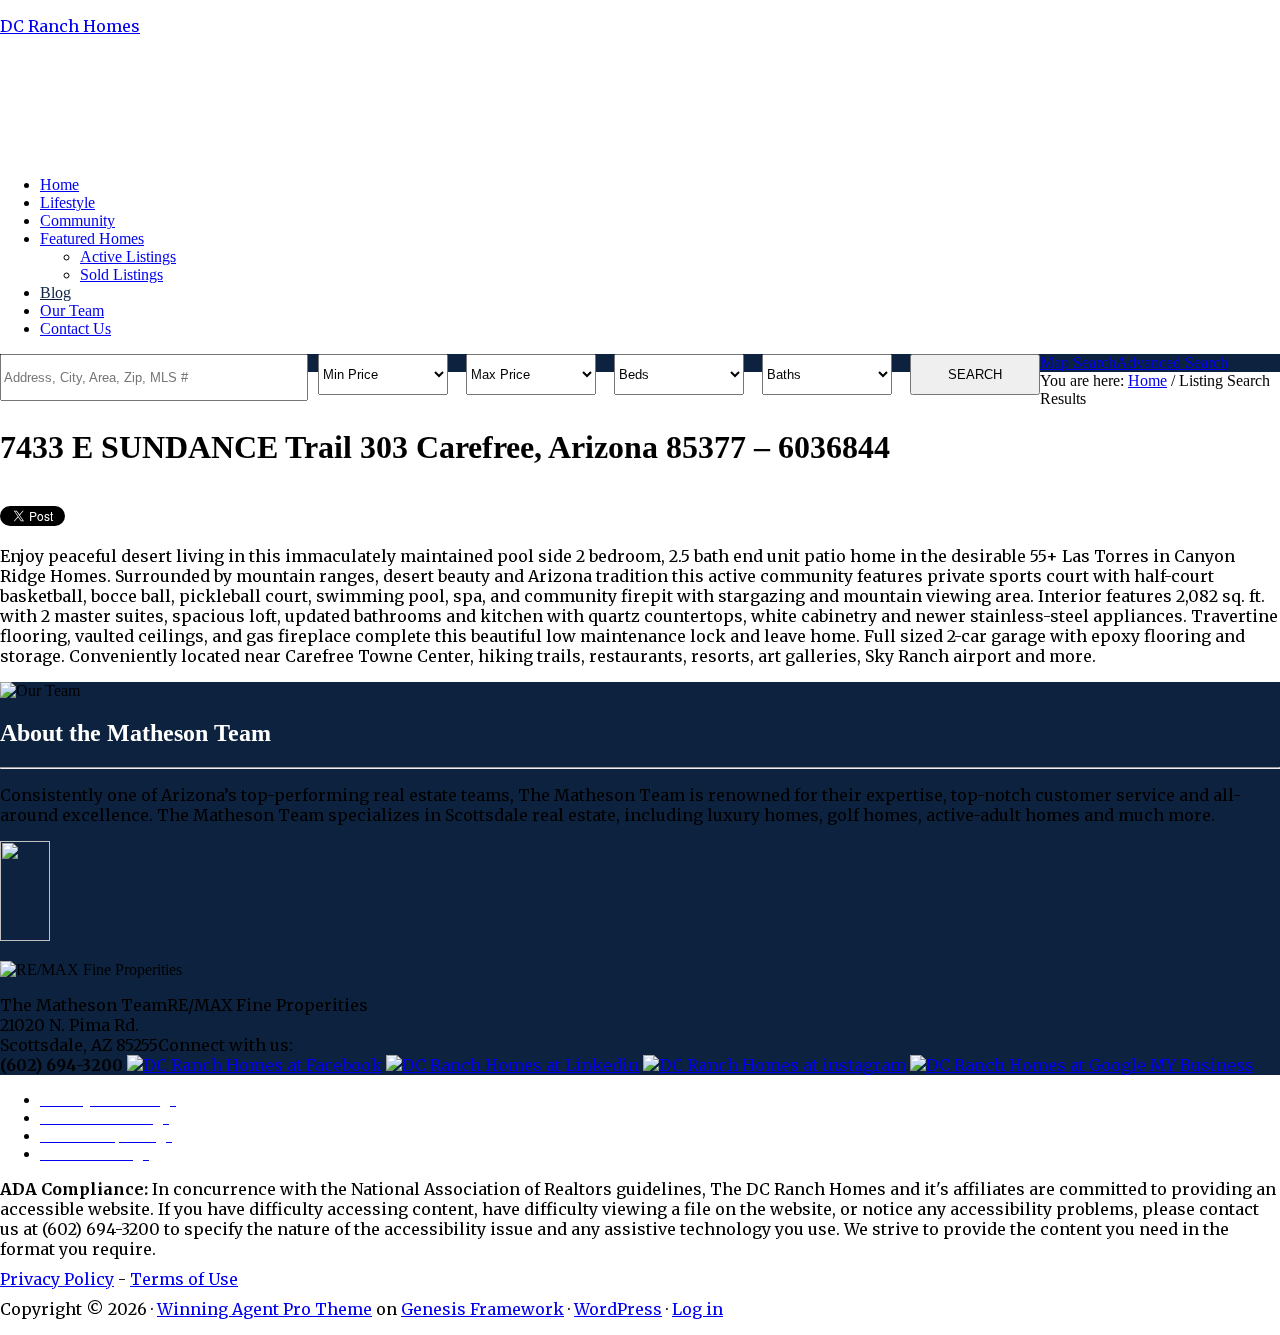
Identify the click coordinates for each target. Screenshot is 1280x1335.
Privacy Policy (57, 1279)
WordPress (618, 1309)
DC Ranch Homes (70, 26)
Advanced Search (1172, 362)
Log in (697, 1309)
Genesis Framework (482, 1309)
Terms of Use (184, 1279)
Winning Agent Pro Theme (264, 1309)
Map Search (1078, 362)
